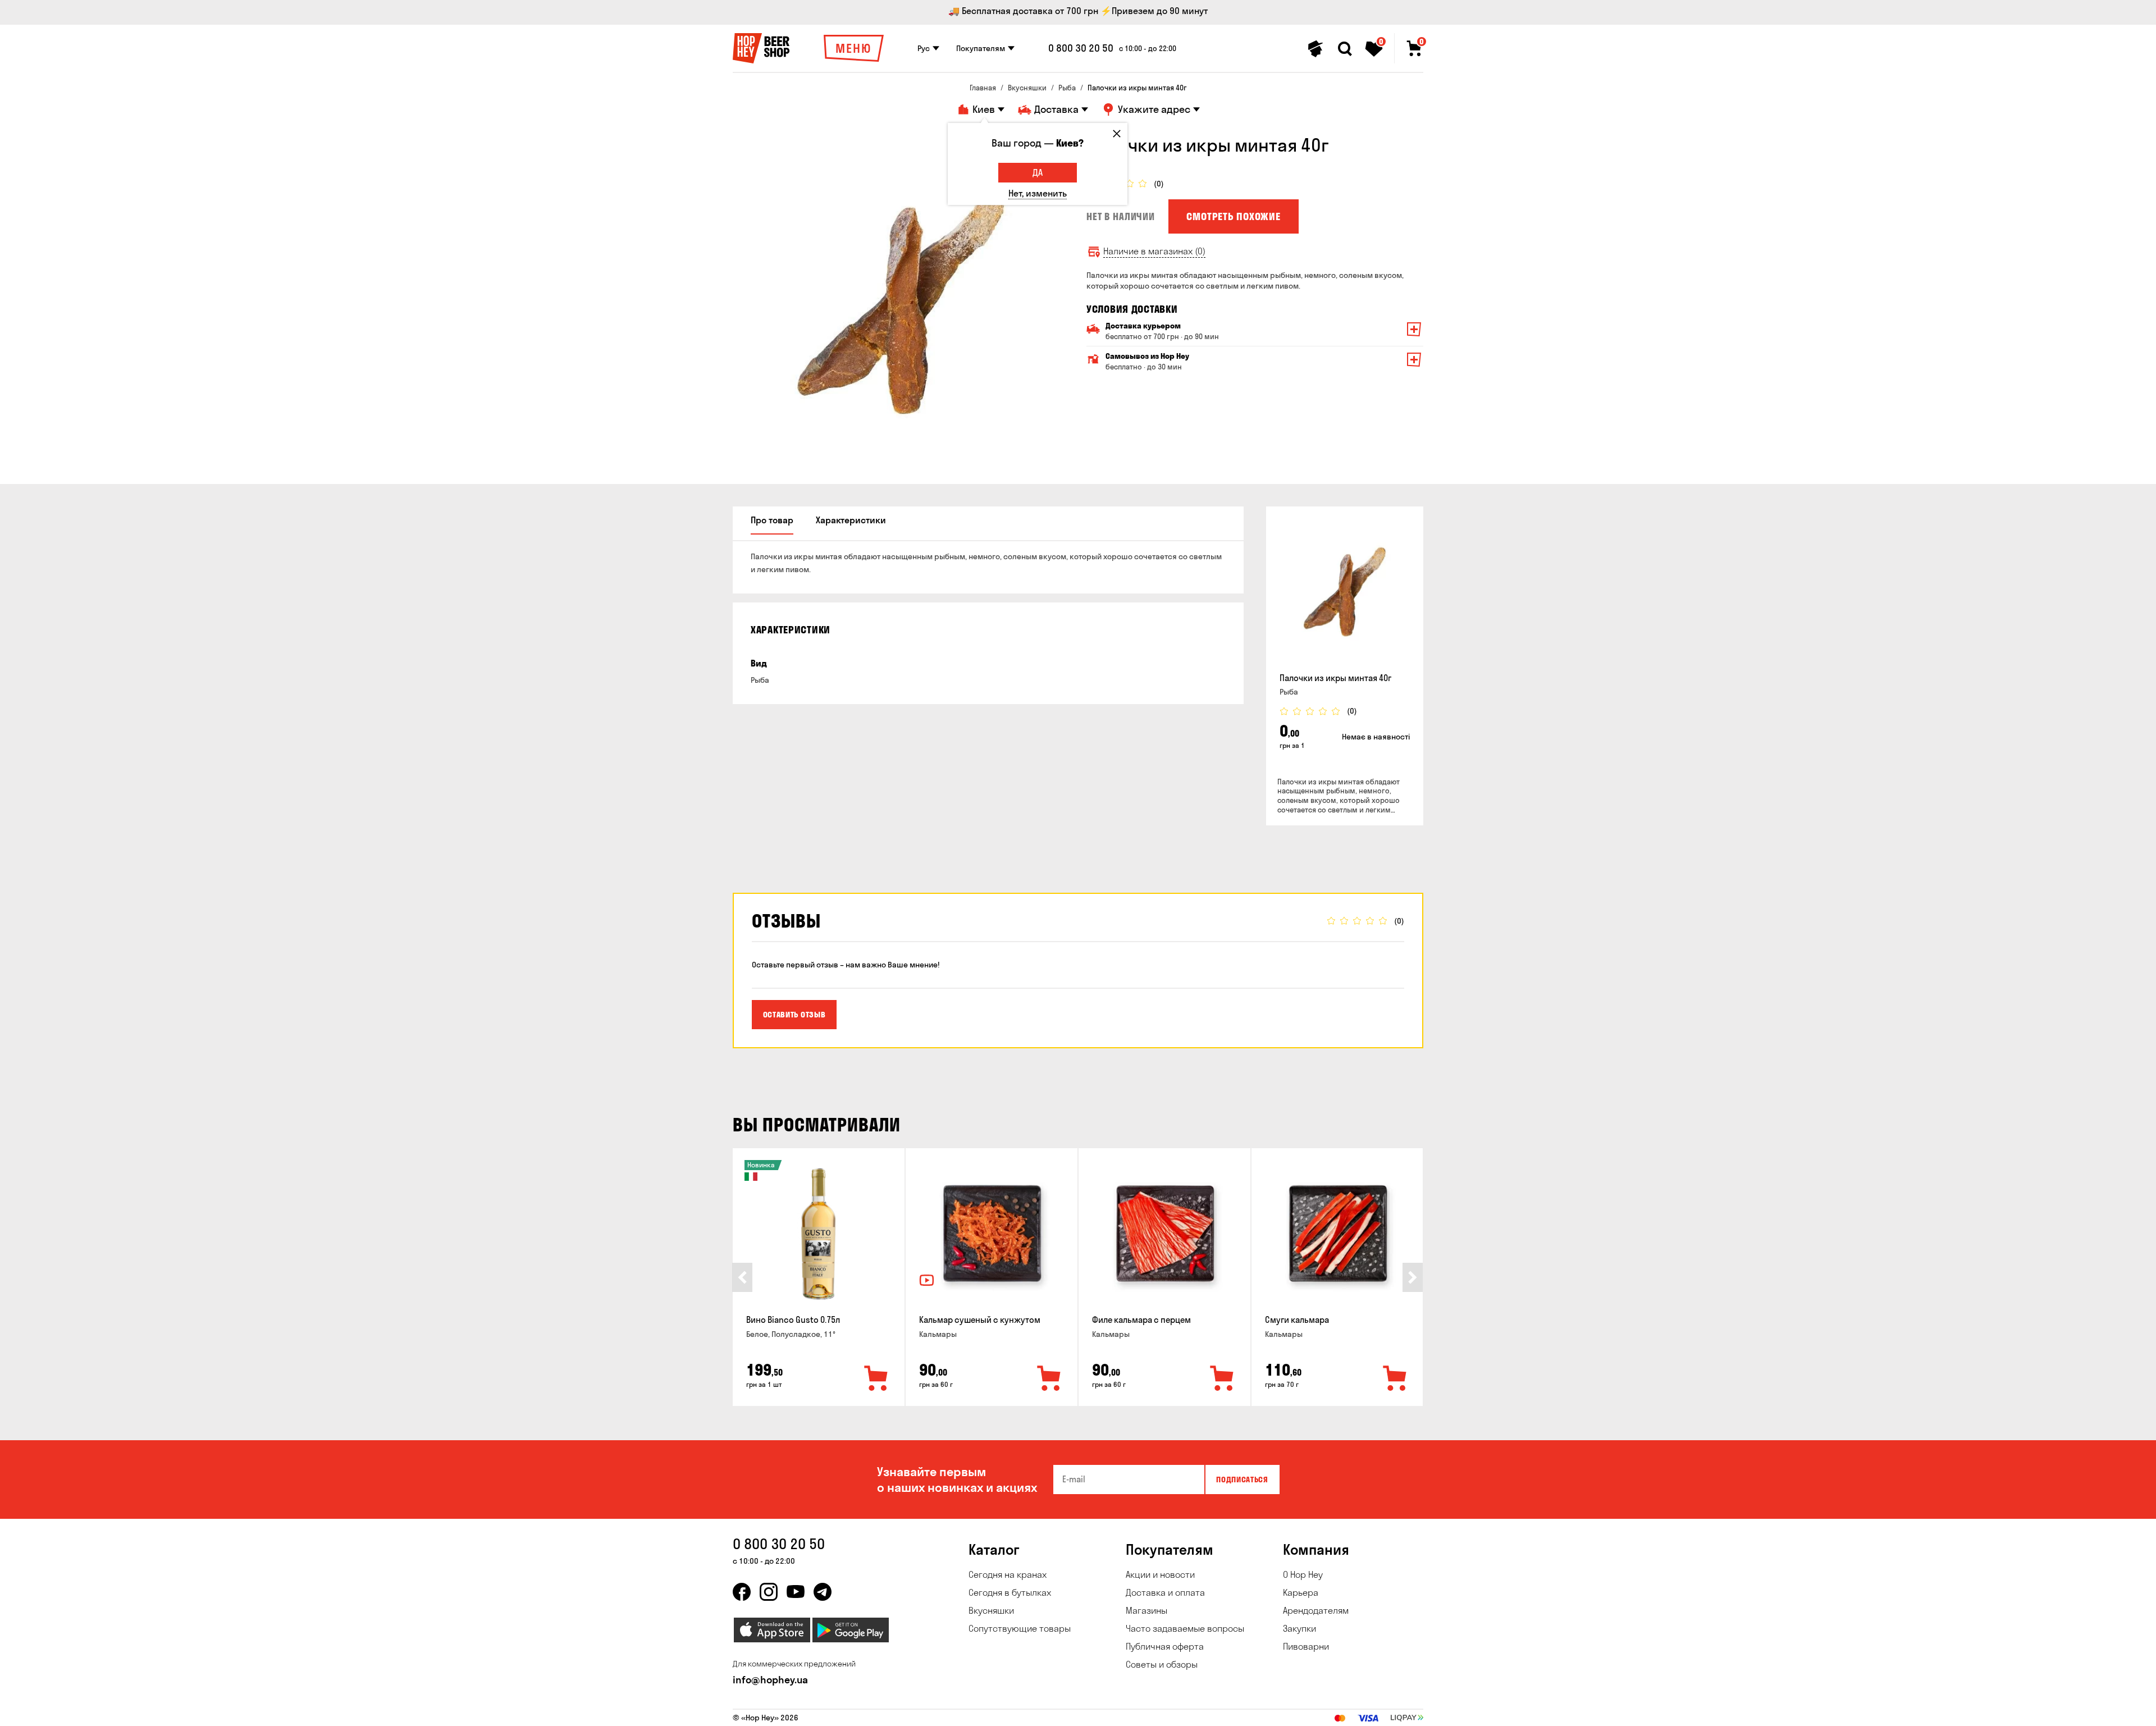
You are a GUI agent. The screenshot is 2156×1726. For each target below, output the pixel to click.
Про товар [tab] (772, 520)
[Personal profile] (1315, 49)
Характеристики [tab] (851, 520)
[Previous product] (742, 1277)
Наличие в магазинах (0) (1154, 251)
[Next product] (1413, 1277)
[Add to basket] (876, 1379)
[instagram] (769, 1592)
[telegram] (823, 1592)
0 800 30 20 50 (1081, 48)
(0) (1159, 184)
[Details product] (1345, 592)
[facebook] (742, 1592)
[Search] (1345, 49)
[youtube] (796, 1592)
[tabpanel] (901, 302)
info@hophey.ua (770, 1680)
